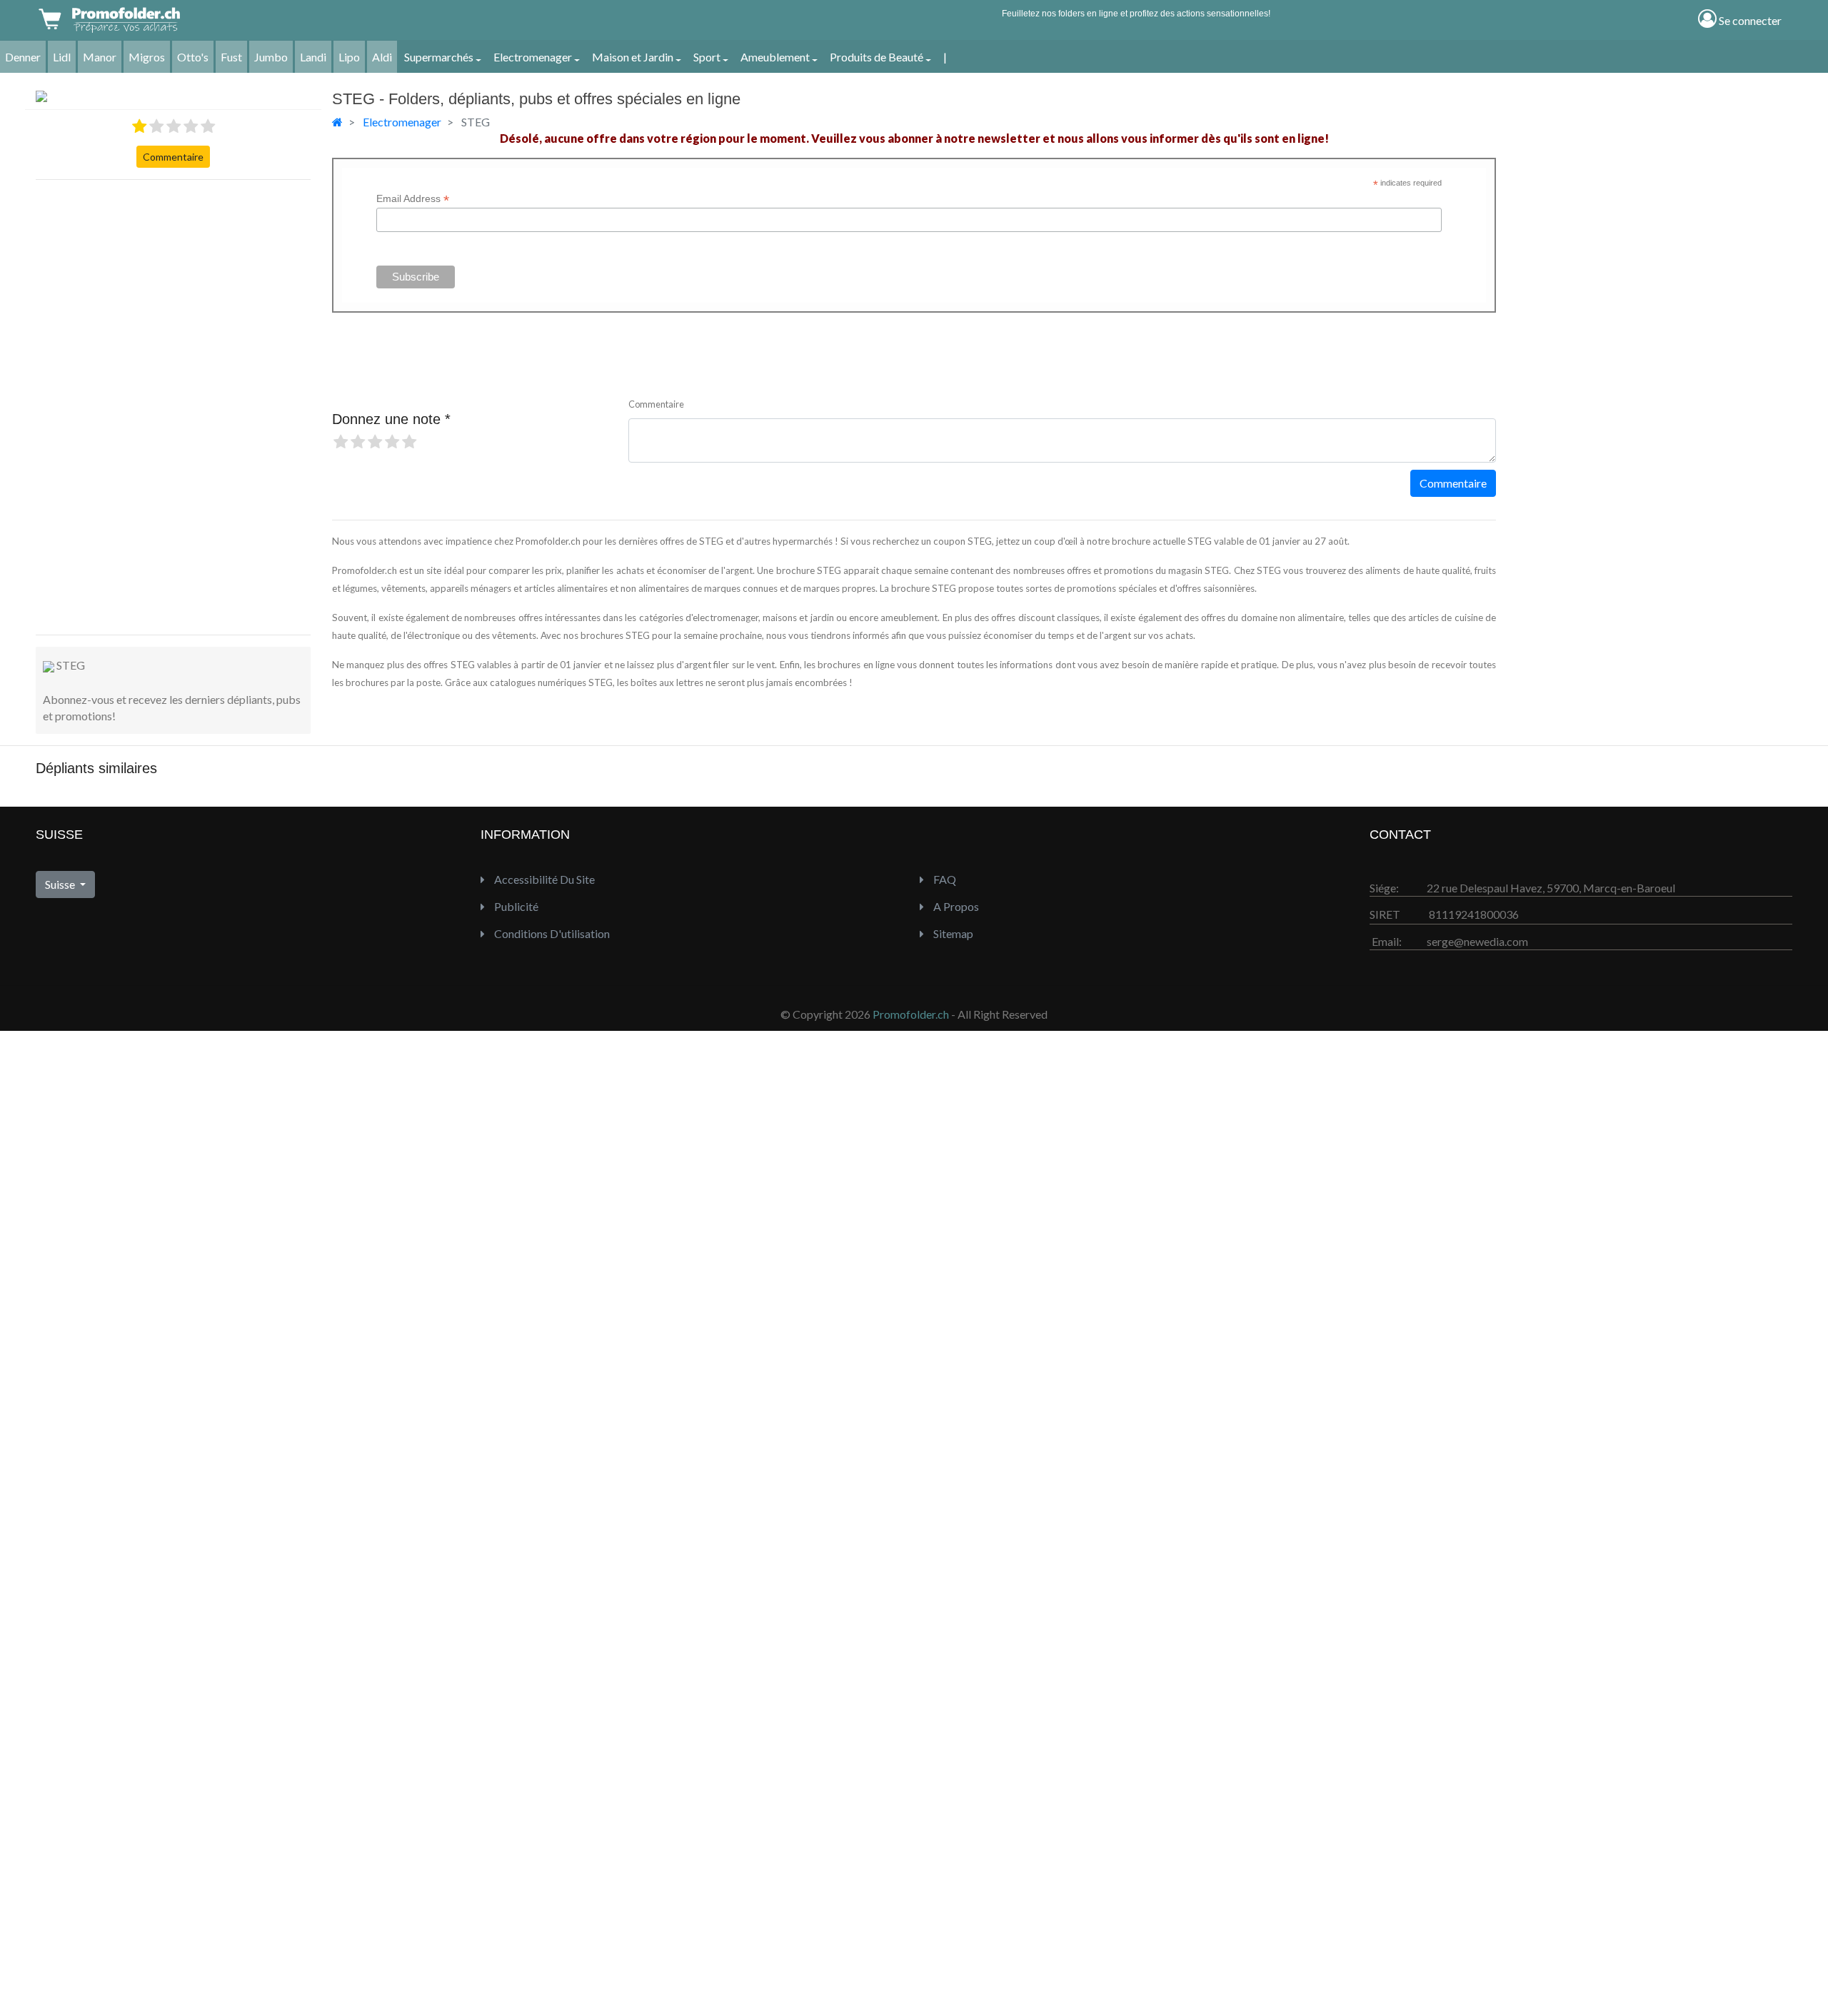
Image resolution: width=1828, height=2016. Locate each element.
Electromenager (533, 57)
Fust (231, 57)
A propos (955, 906)
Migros (147, 57)
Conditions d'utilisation (551, 933)
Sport (707, 57)
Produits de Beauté (877, 57)
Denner (23, 57)
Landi (313, 57)
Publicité (515, 906)
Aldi (382, 57)
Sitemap (952, 933)
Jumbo (271, 57)
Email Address (413, 199)
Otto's (193, 57)
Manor (100, 57)
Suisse (61, 884)
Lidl (62, 57)
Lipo (349, 57)
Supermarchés (439, 57)
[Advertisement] (93, 405)
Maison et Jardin (633, 57)
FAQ (944, 879)
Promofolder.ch (911, 1014)
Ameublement (775, 57)
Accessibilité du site (543, 879)
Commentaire (173, 157)
